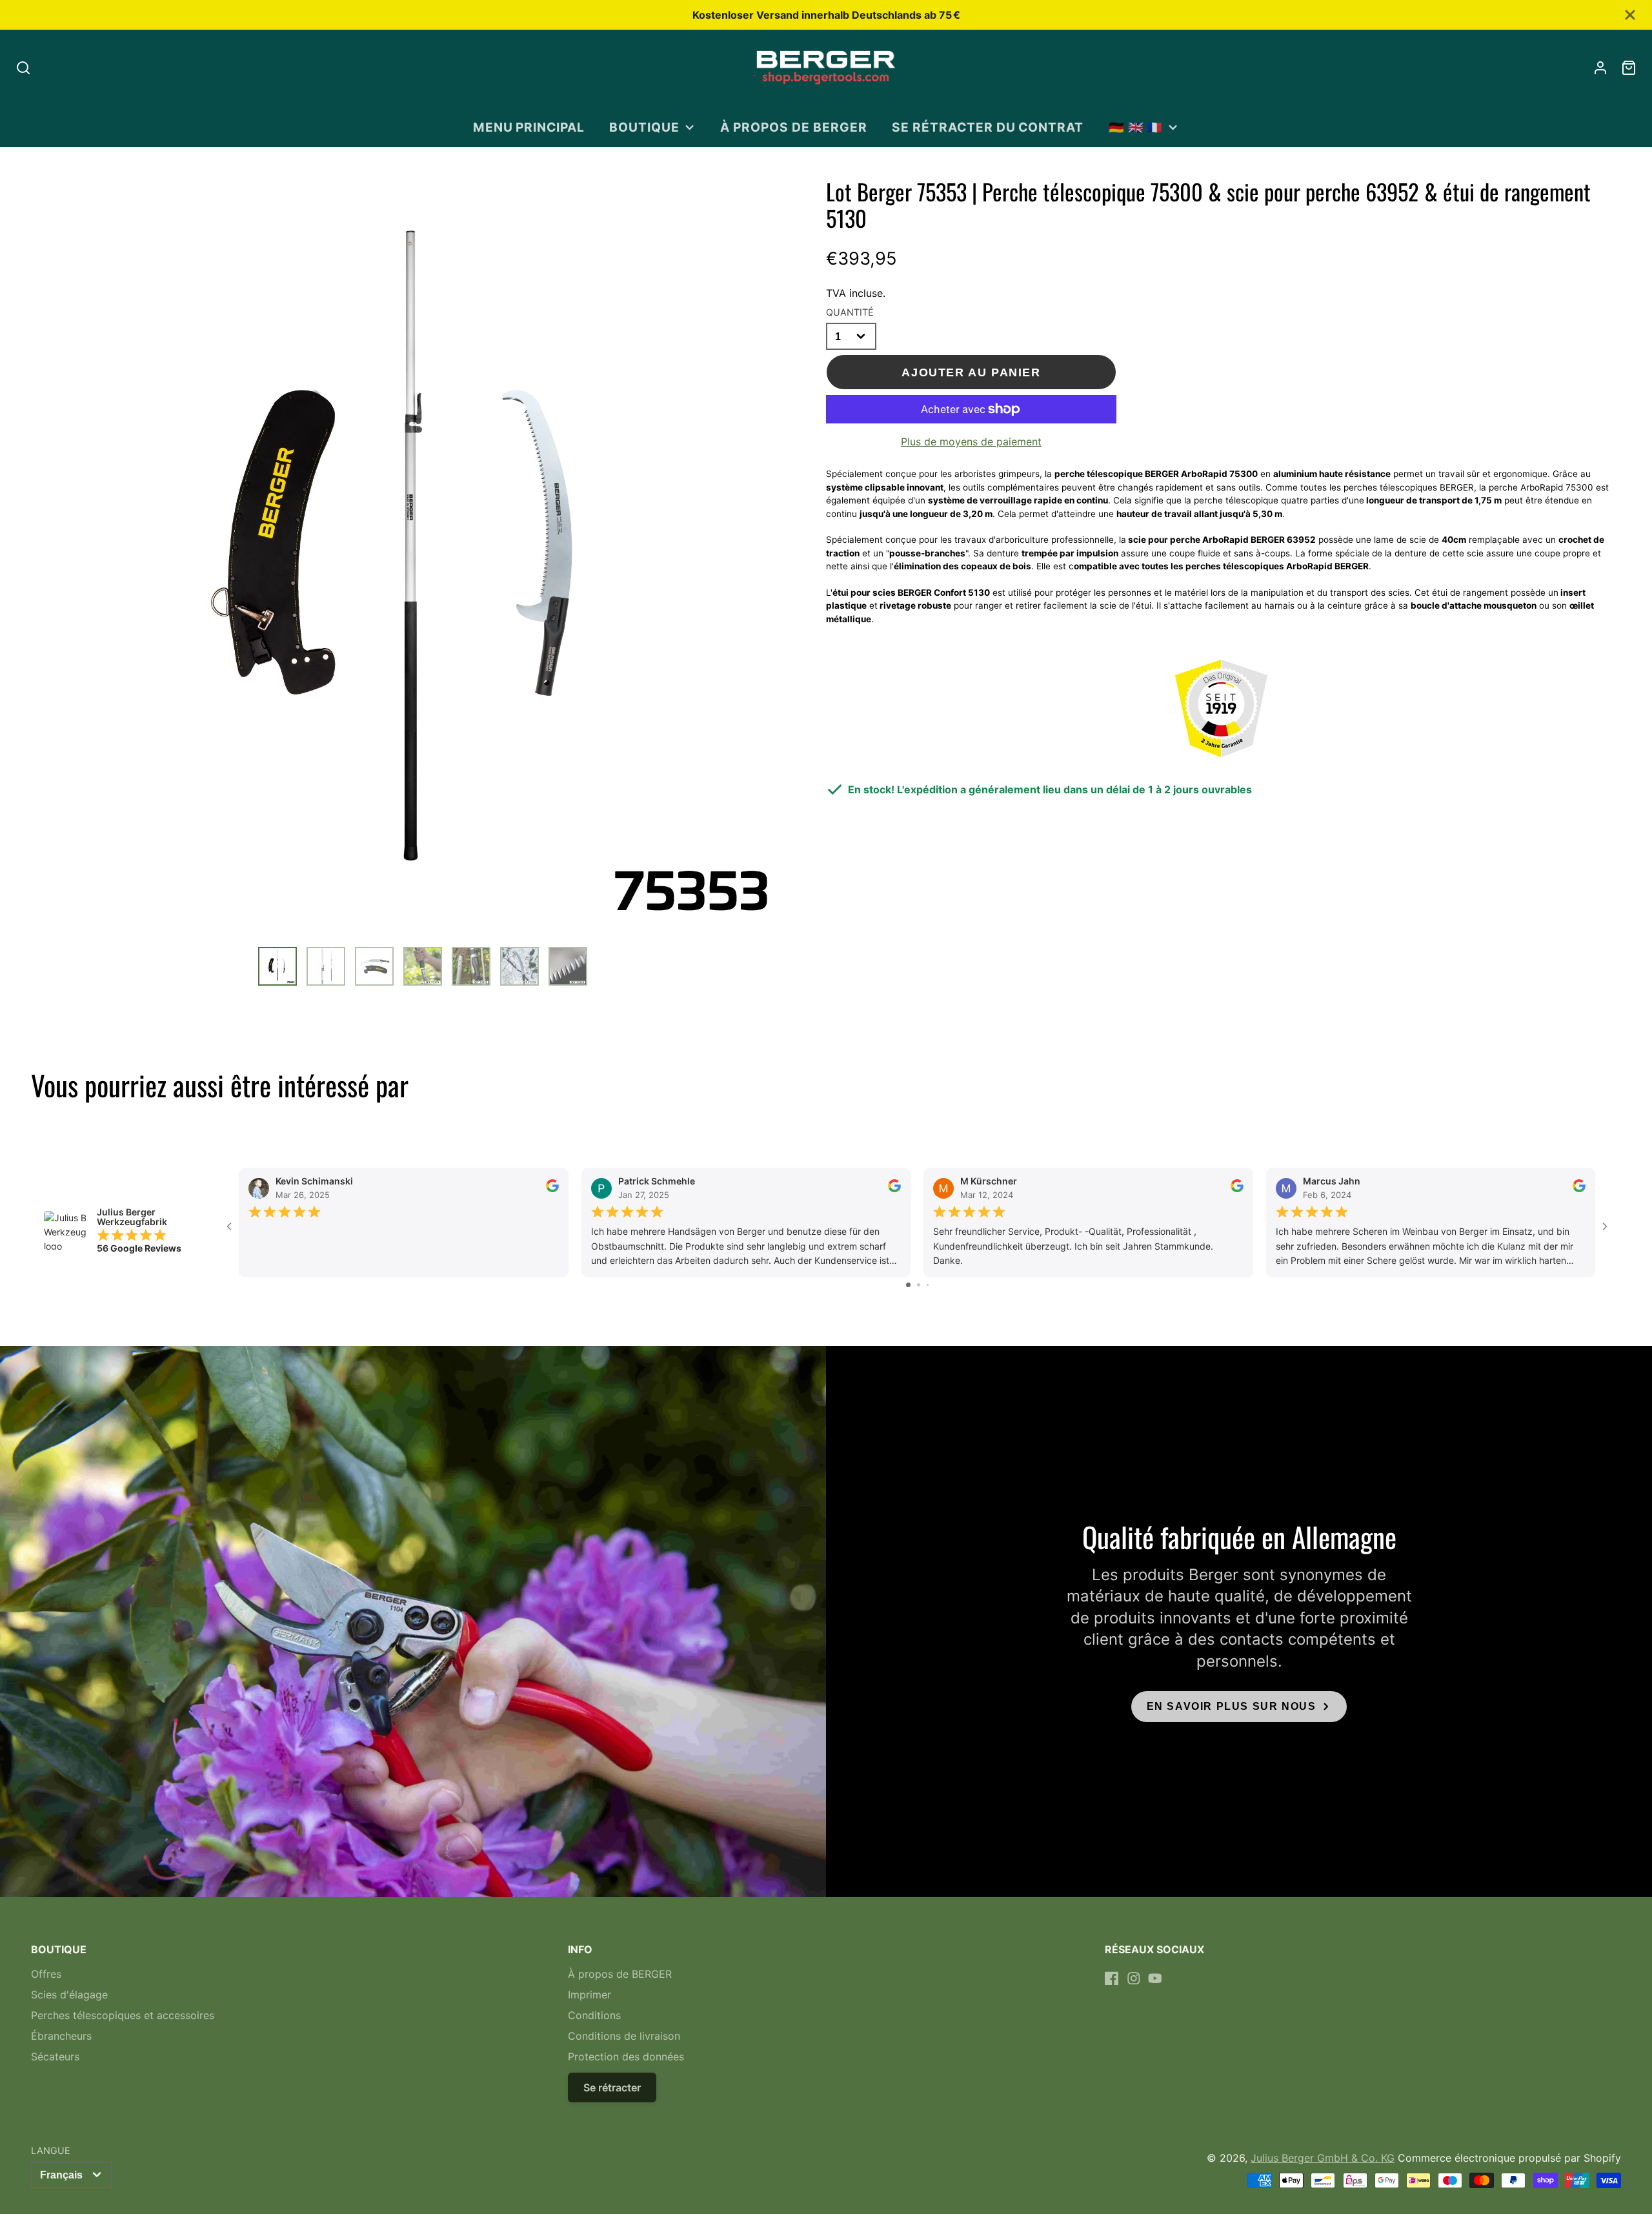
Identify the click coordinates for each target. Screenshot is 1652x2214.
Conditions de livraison (624, 2036)
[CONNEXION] (1600, 68)
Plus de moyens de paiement (971, 442)
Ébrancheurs (61, 2036)
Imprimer (589, 1995)
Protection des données (626, 2057)
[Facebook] (1112, 1978)
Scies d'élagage (69, 1995)
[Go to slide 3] (928, 1285)
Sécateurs (55, 2057)
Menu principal (529, 127)
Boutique (644, 127)
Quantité (850, 312)
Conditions (594, 2015)
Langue (51, 2150)
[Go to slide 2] (919, 1285)
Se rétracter (612, 2087)
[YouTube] (1155, 1978)
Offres (46, 1974)
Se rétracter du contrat (988, 127)
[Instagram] (1134, 1978)
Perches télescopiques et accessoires (123, 2015)
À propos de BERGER (793, 127)
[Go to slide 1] (908, 1285)
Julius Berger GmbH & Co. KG (1323, 2158)
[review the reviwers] (552, 1189)
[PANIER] (1629, 68)
